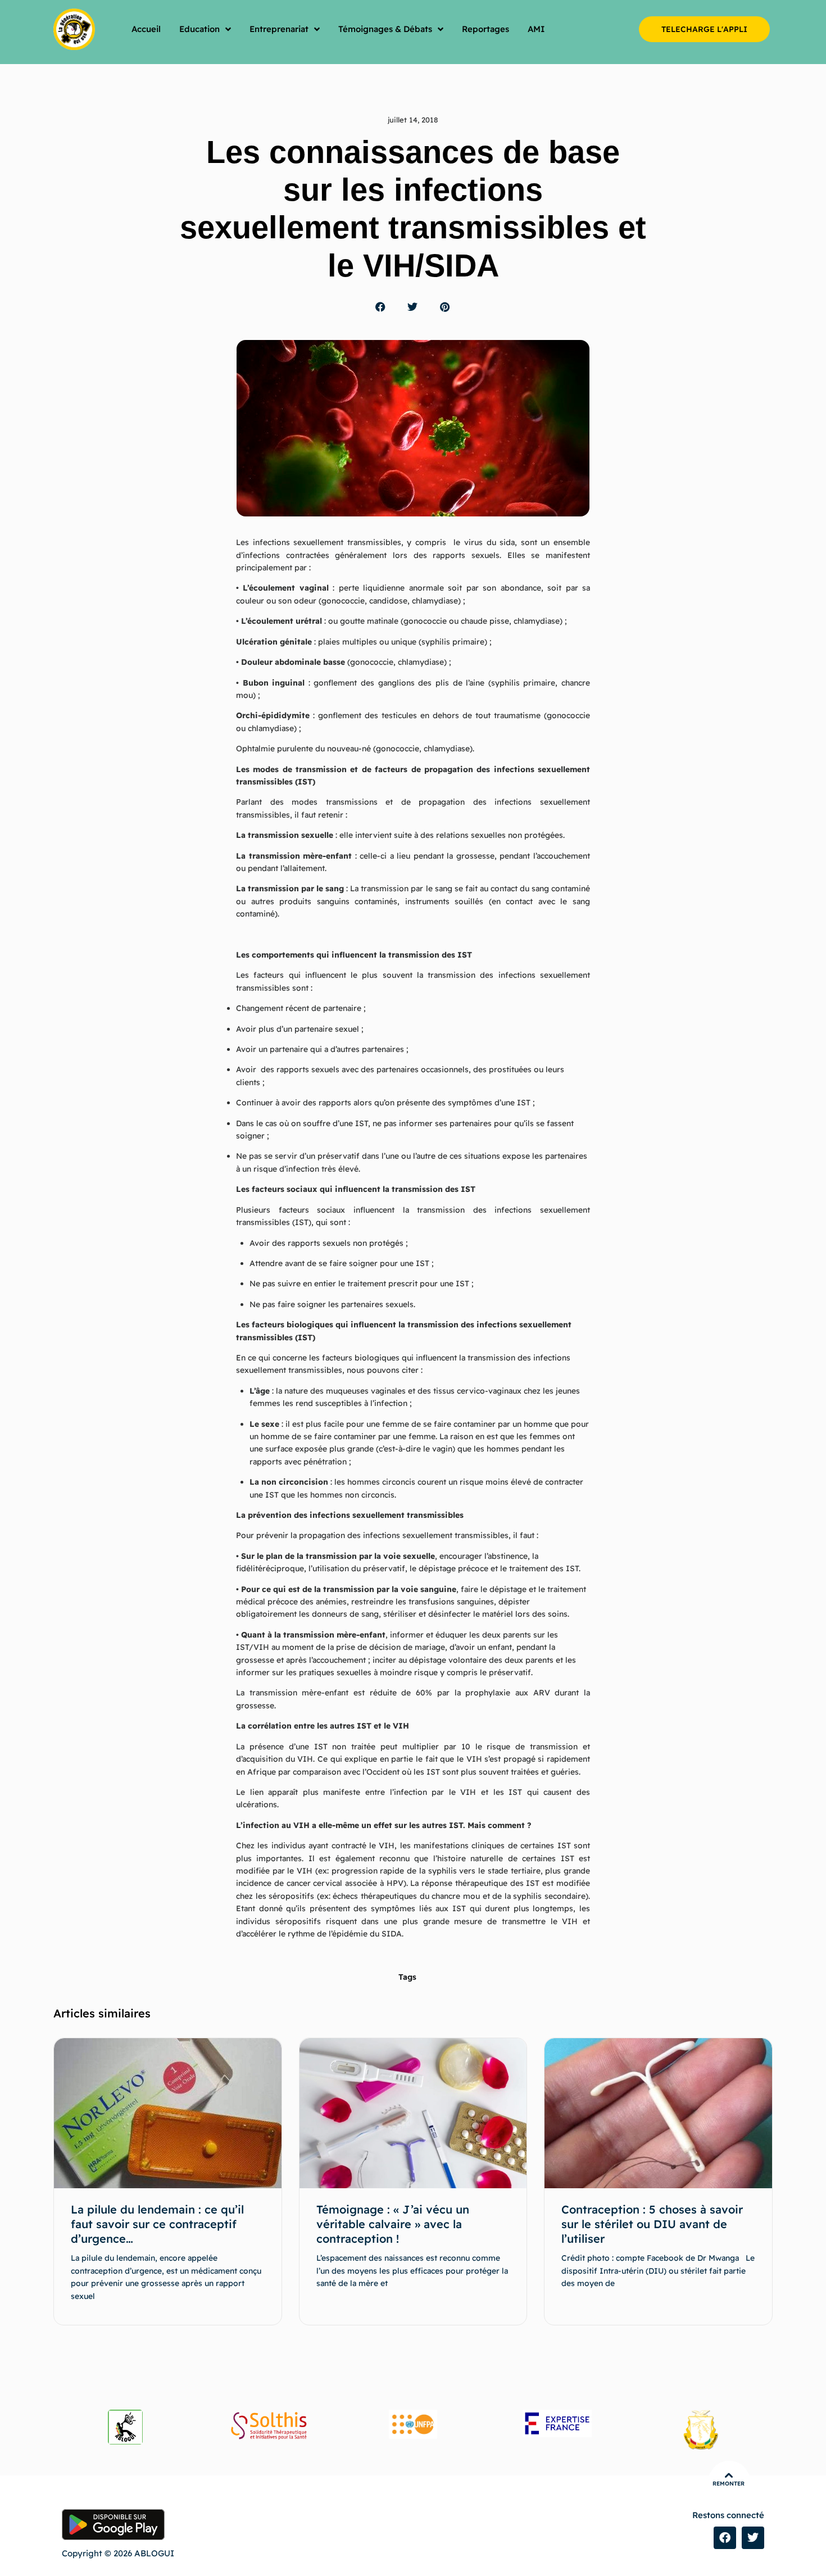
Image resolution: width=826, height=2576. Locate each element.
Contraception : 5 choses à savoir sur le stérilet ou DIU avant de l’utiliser (652, 2224)
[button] (381, 307)
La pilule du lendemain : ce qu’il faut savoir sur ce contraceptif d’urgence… (157, 2224)
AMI (536, 29)
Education (199, 29)
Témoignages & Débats (385, 29)
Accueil (146, 29)
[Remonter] (729, 2475)
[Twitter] (753, 2538)
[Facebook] (725, 2538)
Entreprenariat (279, 29)
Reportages (485, 29)
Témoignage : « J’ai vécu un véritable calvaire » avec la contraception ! (393, 2224)
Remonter (729, 2484)
